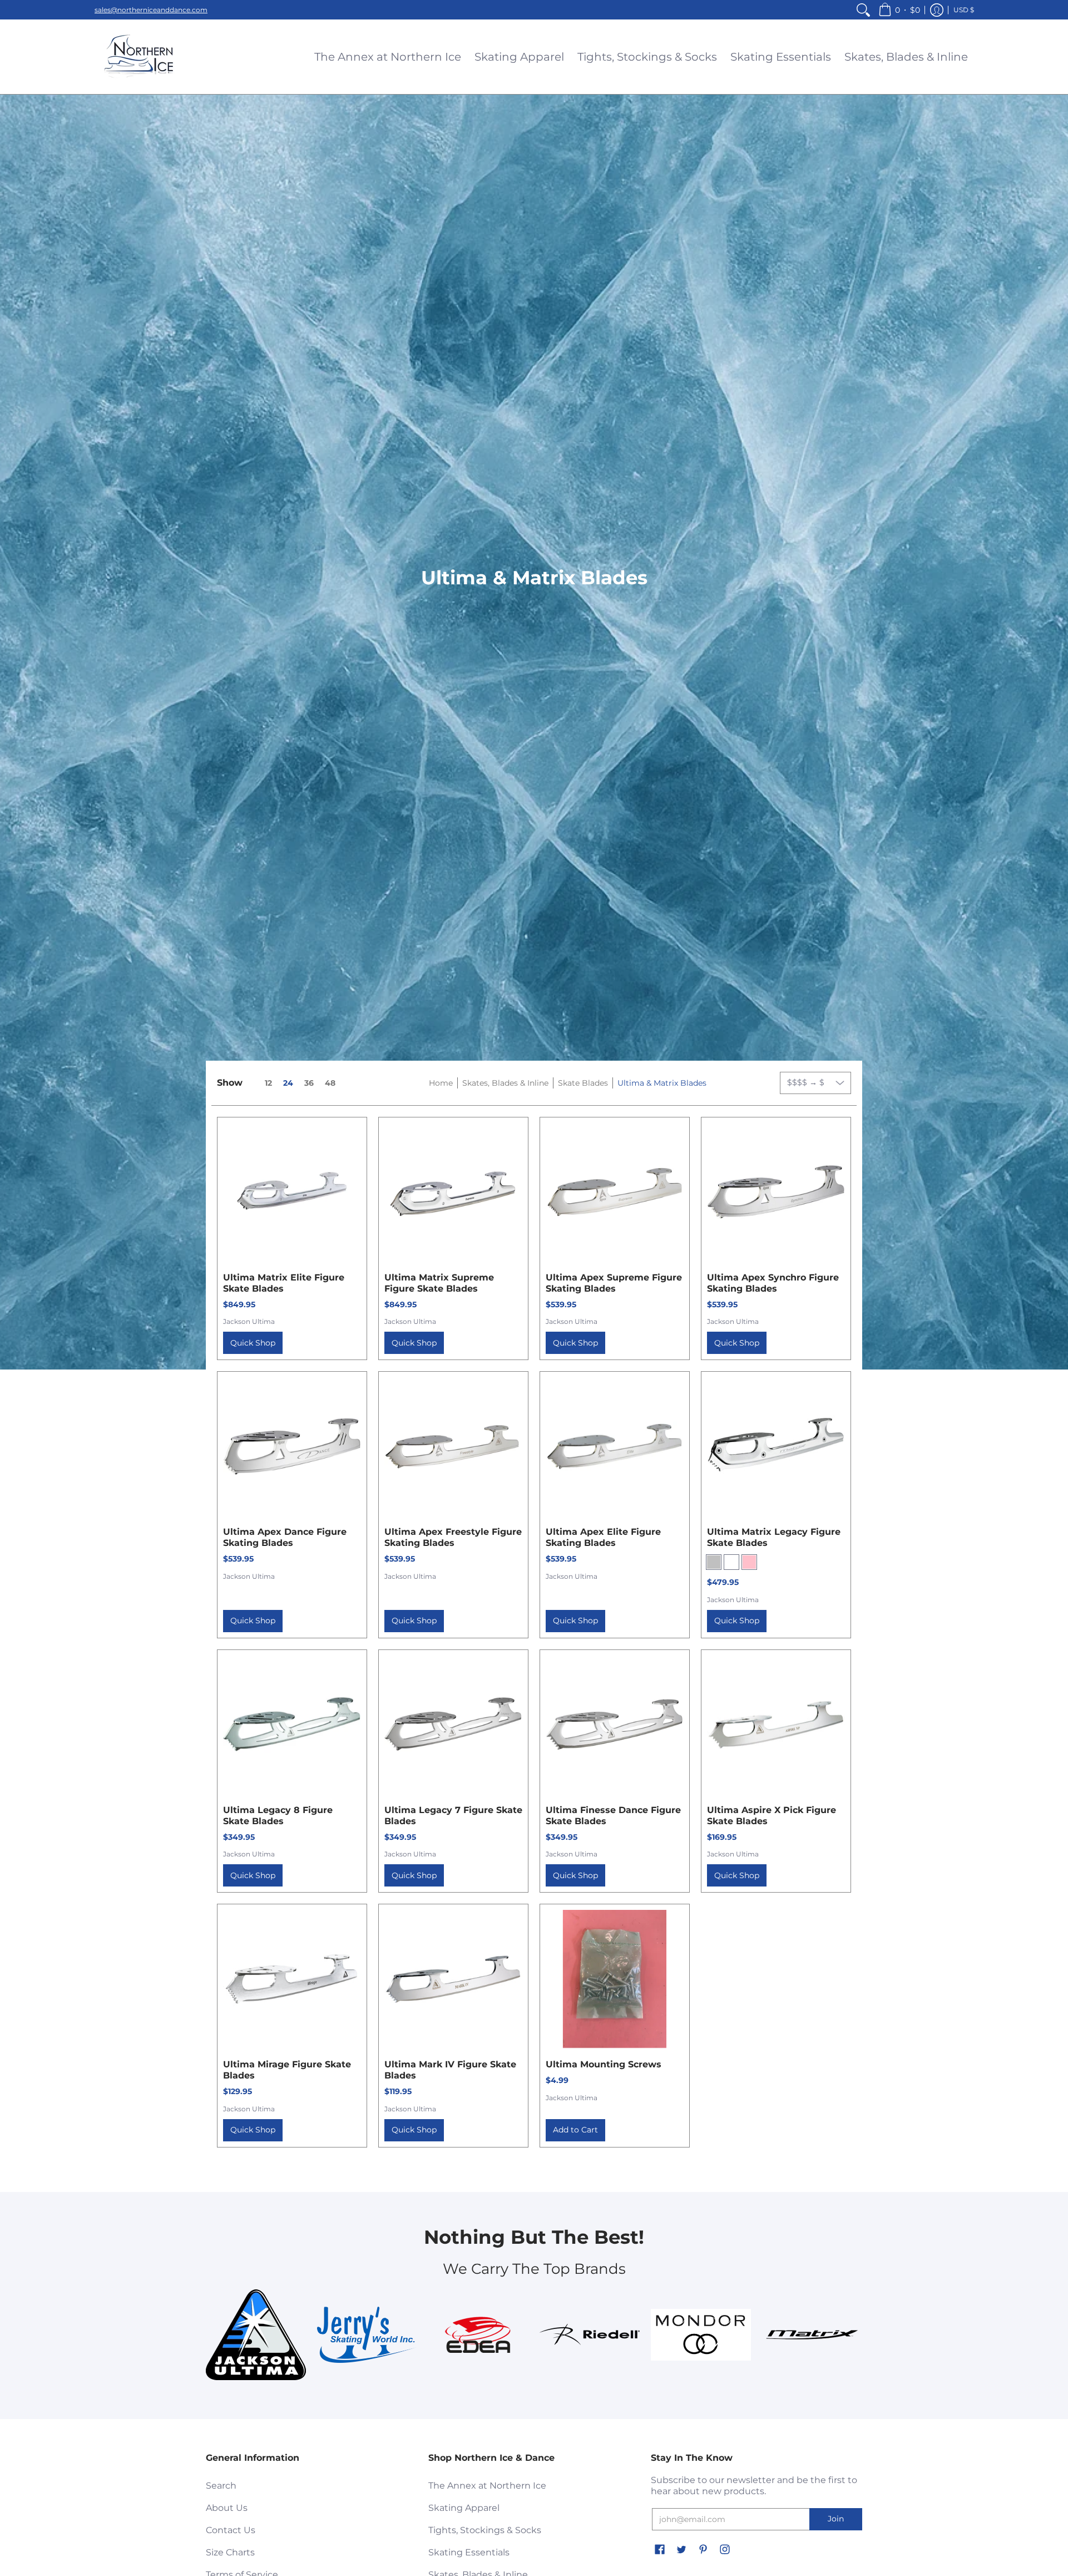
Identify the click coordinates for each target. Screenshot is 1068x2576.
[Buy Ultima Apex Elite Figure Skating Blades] (615, 1446)
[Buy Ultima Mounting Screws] (615, 1979)
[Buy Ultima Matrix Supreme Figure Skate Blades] (453, 1192)
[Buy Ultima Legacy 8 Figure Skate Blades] (292, 1725)
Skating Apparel (464, 2508)
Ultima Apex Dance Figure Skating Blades (285, 1537)
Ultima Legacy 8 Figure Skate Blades (278, 1816)
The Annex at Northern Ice (487, 2486)
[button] (899, 10)
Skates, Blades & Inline (505, 1083)
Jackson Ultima (249, 1321)
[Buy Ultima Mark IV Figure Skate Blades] (453, 1979)
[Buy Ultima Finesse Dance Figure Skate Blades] (615, 1725)
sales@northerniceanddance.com (151, 10)
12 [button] (268, 1083)
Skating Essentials (469, 2552)
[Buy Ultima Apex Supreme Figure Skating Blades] (615, 1192)
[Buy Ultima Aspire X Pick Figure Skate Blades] (776, 1725)
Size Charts (230, 2552)
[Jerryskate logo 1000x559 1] (367, 2334)
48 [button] (330, 1083)
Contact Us (231, 2530)
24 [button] (288, 1083)
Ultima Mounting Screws (604, 2064)
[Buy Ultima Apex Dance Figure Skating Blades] (292, 1446)
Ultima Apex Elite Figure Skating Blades (603, 1537)
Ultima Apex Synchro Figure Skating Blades (773, 1283)
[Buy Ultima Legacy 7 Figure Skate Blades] (453, 1725)
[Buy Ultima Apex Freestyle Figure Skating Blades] (453, 1446)
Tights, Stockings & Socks (485, 2530)
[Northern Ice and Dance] (139, 57)
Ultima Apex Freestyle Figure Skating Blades (453, 1537)
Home (441, 1083)
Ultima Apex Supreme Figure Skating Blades (614, 1283)
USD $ (964, 10)
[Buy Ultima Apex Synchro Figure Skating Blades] (776, 1192)
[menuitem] (863, 10)
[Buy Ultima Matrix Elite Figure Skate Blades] (292, 1192)
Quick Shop (253, 1343)
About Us (227, 2508)
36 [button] (309, 1083)
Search (221, 2486)
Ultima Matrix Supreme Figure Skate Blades (439, 1283)
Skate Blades (583, 1083)
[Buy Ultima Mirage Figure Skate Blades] (292, 1979)
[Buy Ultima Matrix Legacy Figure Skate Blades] (776, 1446)
